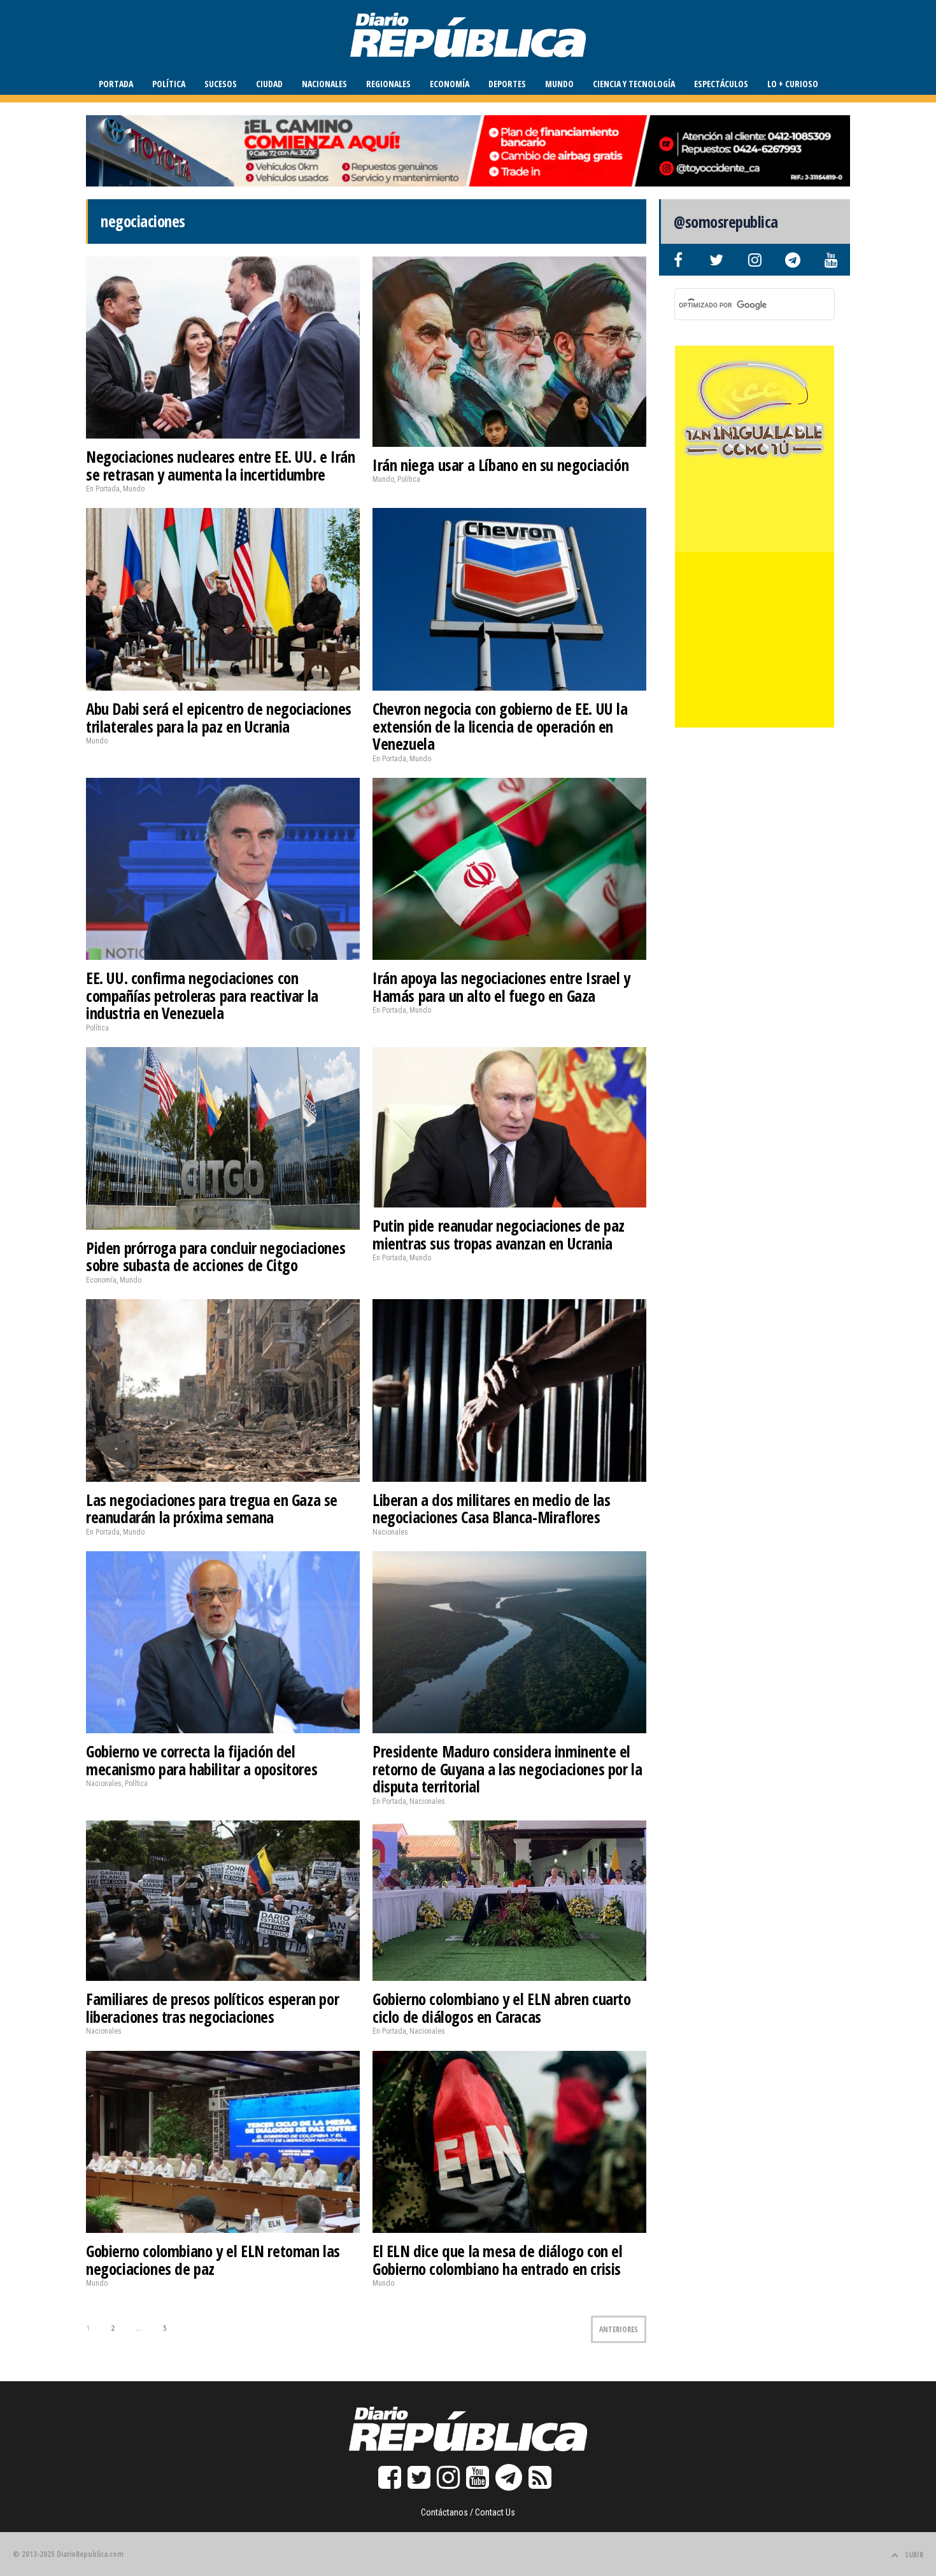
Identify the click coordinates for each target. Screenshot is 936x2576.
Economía (450, 84)
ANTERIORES (619, 2329)
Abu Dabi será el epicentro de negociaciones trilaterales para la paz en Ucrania (219, 717)
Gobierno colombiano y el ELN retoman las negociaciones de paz (213, 2260)
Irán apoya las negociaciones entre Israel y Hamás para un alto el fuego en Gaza (501, 987)
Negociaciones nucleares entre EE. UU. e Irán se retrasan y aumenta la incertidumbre (220, 465)
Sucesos (221, 84)
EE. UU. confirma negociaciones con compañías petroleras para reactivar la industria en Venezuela (202, 995)
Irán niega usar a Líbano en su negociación (500, 465)
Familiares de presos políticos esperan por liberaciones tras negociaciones (212, 2008)
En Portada (103, 489)
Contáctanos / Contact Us (468, 2512)
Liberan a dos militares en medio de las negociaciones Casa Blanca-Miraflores (491, 1509)
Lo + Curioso (793, 84)
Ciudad (269, 84)
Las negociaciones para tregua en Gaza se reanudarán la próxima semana (212, 1509)
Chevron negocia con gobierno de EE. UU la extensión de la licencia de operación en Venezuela (500, 726)
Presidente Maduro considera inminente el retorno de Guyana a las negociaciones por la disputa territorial (507, 1769)
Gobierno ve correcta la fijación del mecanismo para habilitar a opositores (202, 1760)
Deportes (507, 84)
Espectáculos (721, 84)
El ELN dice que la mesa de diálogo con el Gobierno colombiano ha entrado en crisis (498, 2260)
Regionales (388, 84)
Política (169, 84)
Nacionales (324, 84)
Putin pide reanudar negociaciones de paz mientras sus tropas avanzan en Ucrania (499, 1234)
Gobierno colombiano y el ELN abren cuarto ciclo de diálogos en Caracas (502, 2008)
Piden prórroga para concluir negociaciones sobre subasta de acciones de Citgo (216, 1256)
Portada (116, 84)
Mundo (559, 84)
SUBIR (914, 2555)
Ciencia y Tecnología (634, 84)
